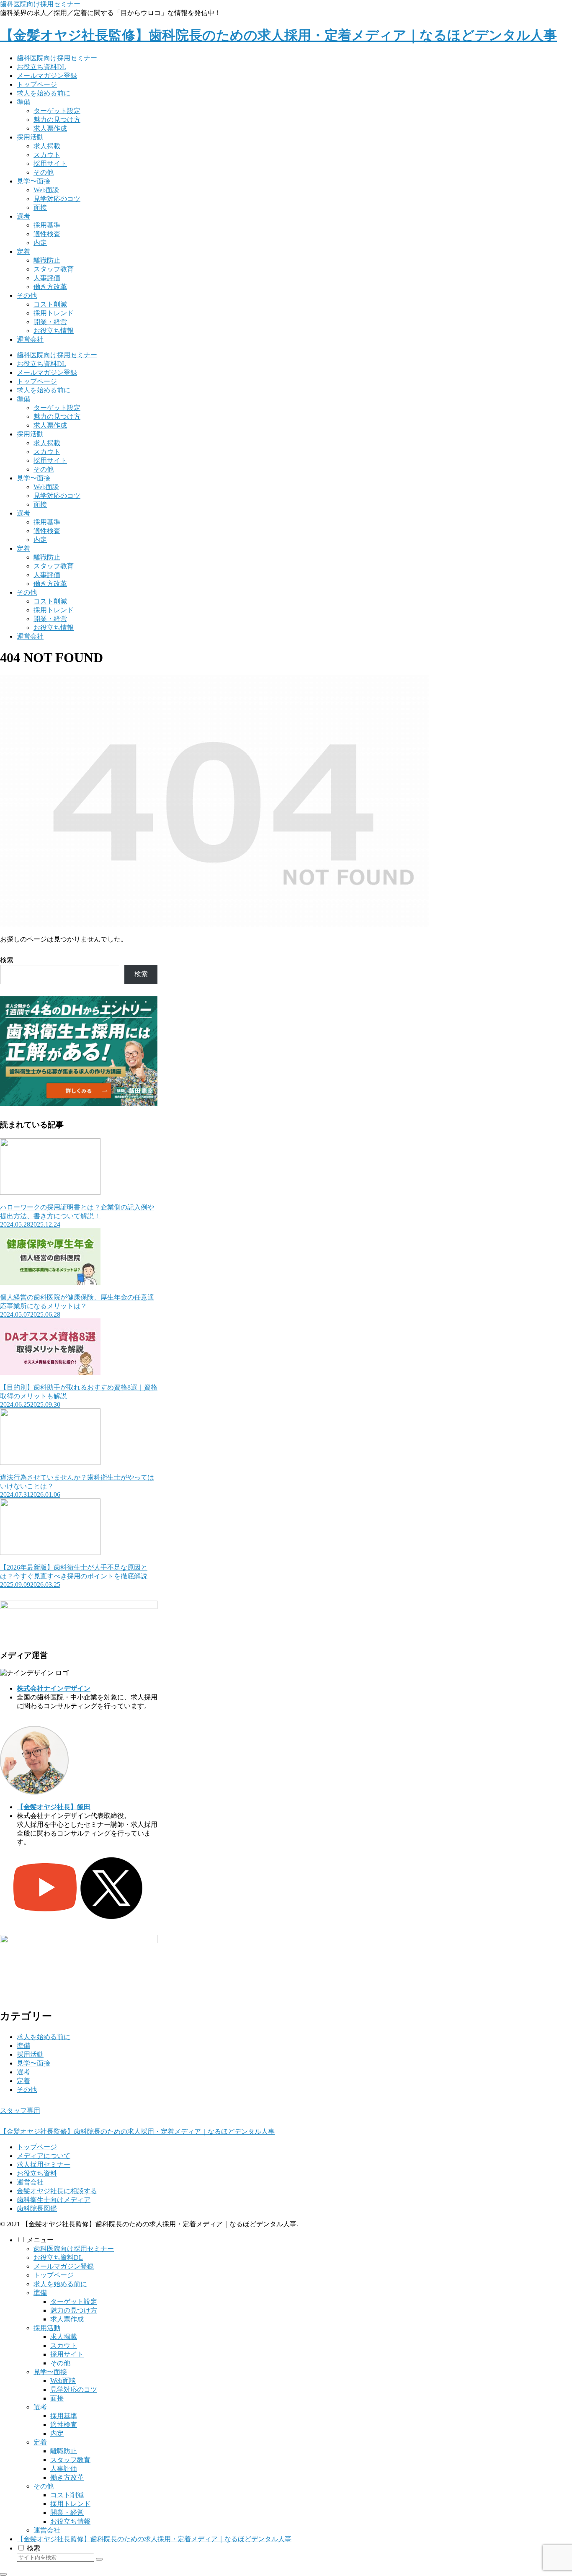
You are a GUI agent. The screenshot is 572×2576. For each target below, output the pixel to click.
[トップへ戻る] (3, 2574)
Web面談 (63, 2381)
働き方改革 (67, 2477)
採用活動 (30, 2054)
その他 (27, 2090)
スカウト (64, 2345)
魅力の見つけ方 (74, 2310)
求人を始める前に (44, 2037)
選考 (23, 2072)
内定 (57, 2433)
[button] (99, 2559)
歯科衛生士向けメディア (54, 2200)
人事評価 (64, 2469)
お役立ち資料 (37, 2173)
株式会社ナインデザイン (54, 1688)
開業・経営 (67, 2513)
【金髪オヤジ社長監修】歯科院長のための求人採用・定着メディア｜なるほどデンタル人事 (154, 2539)
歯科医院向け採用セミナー (40, 4)
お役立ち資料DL (58, 2258)
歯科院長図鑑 (37, 2209)
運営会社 (30, 2182)
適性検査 (64, 2425)
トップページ (37, 2147)
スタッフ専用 (20, 2111)
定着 (23, 2081)
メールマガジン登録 (64, 2266)
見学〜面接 (33, 2063)
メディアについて (44, 2156)
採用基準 (64, 2416)
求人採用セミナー (44, 2165)
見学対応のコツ (74, 2389)
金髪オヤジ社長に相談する (57, 2191)
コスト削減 (67, 2495)
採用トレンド (70, 2504)
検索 (7, 960)
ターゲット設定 (74, 2301)
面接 (57, 2398)
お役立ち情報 (70, 2521)
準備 (23, 2046)
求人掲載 (64, 2337)
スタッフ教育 (70, 2460)
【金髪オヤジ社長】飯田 (54, 1807)
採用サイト (67, 2354)
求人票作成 (67, 2319)
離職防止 (64, 2451)
